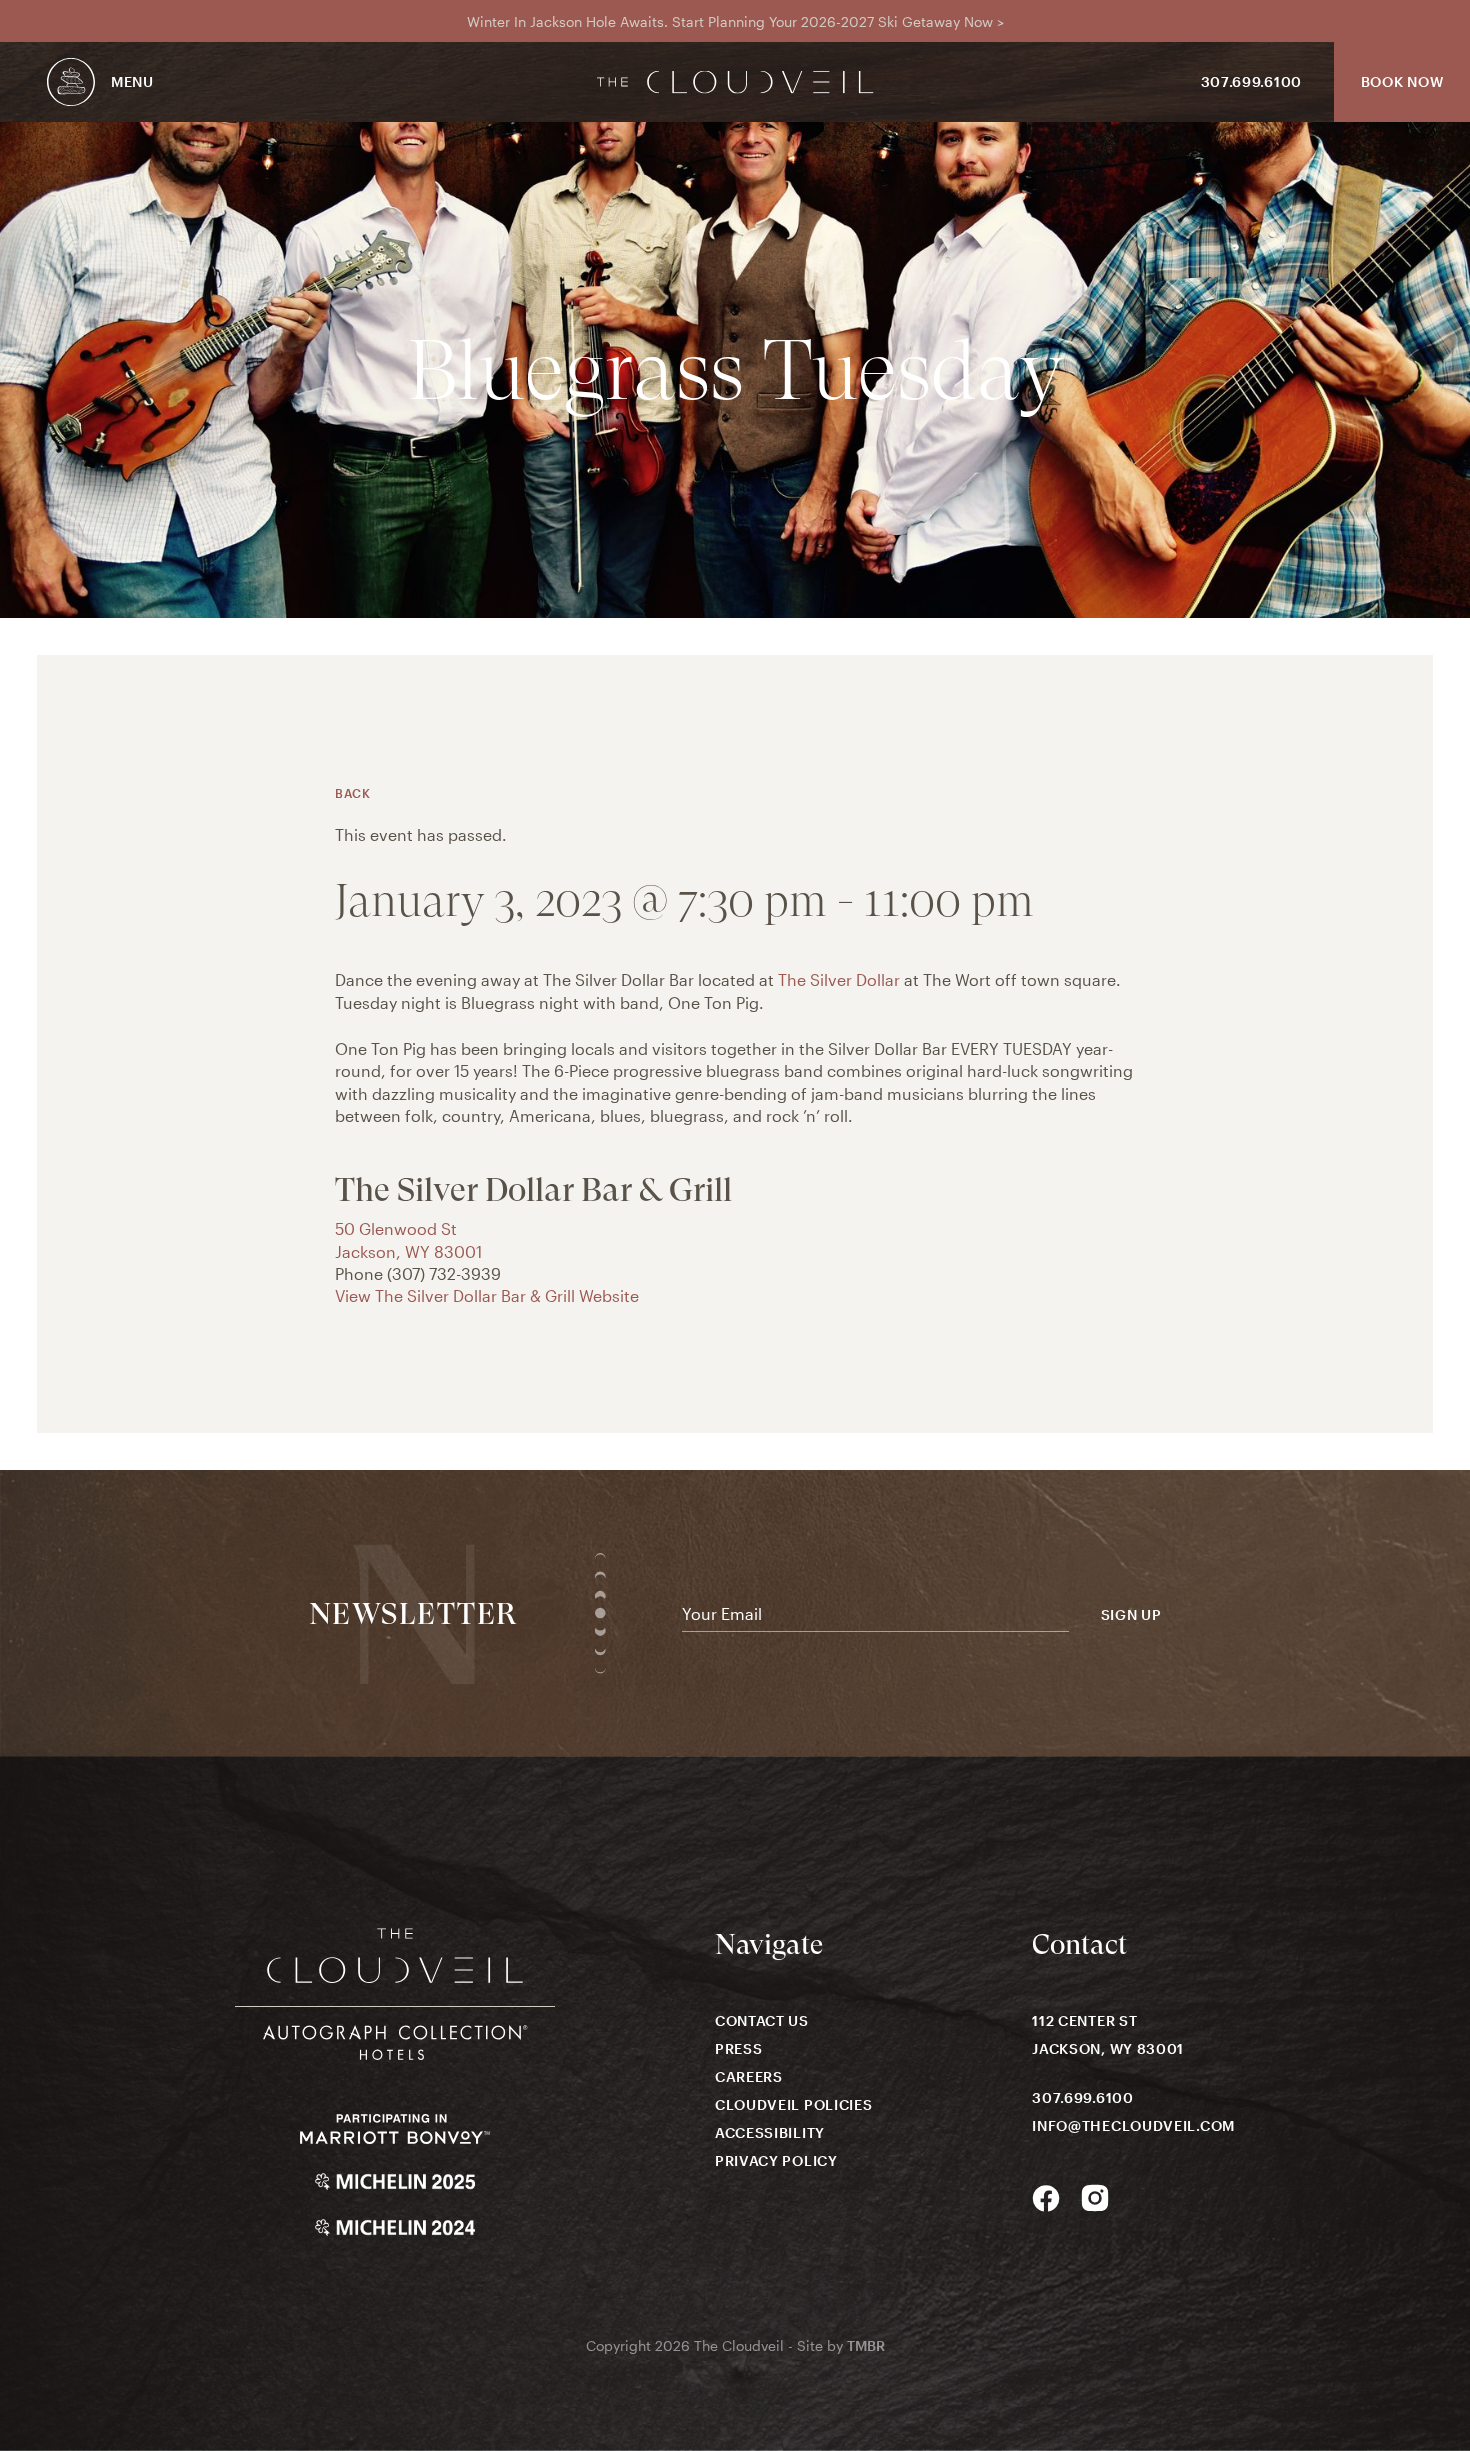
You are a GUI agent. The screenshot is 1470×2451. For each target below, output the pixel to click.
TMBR (866, 2345)
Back (352, 793)
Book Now (1402, 81)
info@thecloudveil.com (1133, 2125)
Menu (132, 81)
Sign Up (1131, 1615)
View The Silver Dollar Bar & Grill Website (487, 1295)
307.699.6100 (1251, 81)
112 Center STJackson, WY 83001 (1108, 2034)
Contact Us (762, 2020)
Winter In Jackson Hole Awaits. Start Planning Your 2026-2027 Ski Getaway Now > (735, 21)
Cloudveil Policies (794, 2104)
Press (739, 2048)
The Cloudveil (735, 82)
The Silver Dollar (839, 979)
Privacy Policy (776, 2160)
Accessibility (770, 2132)
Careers (749, 2076)
